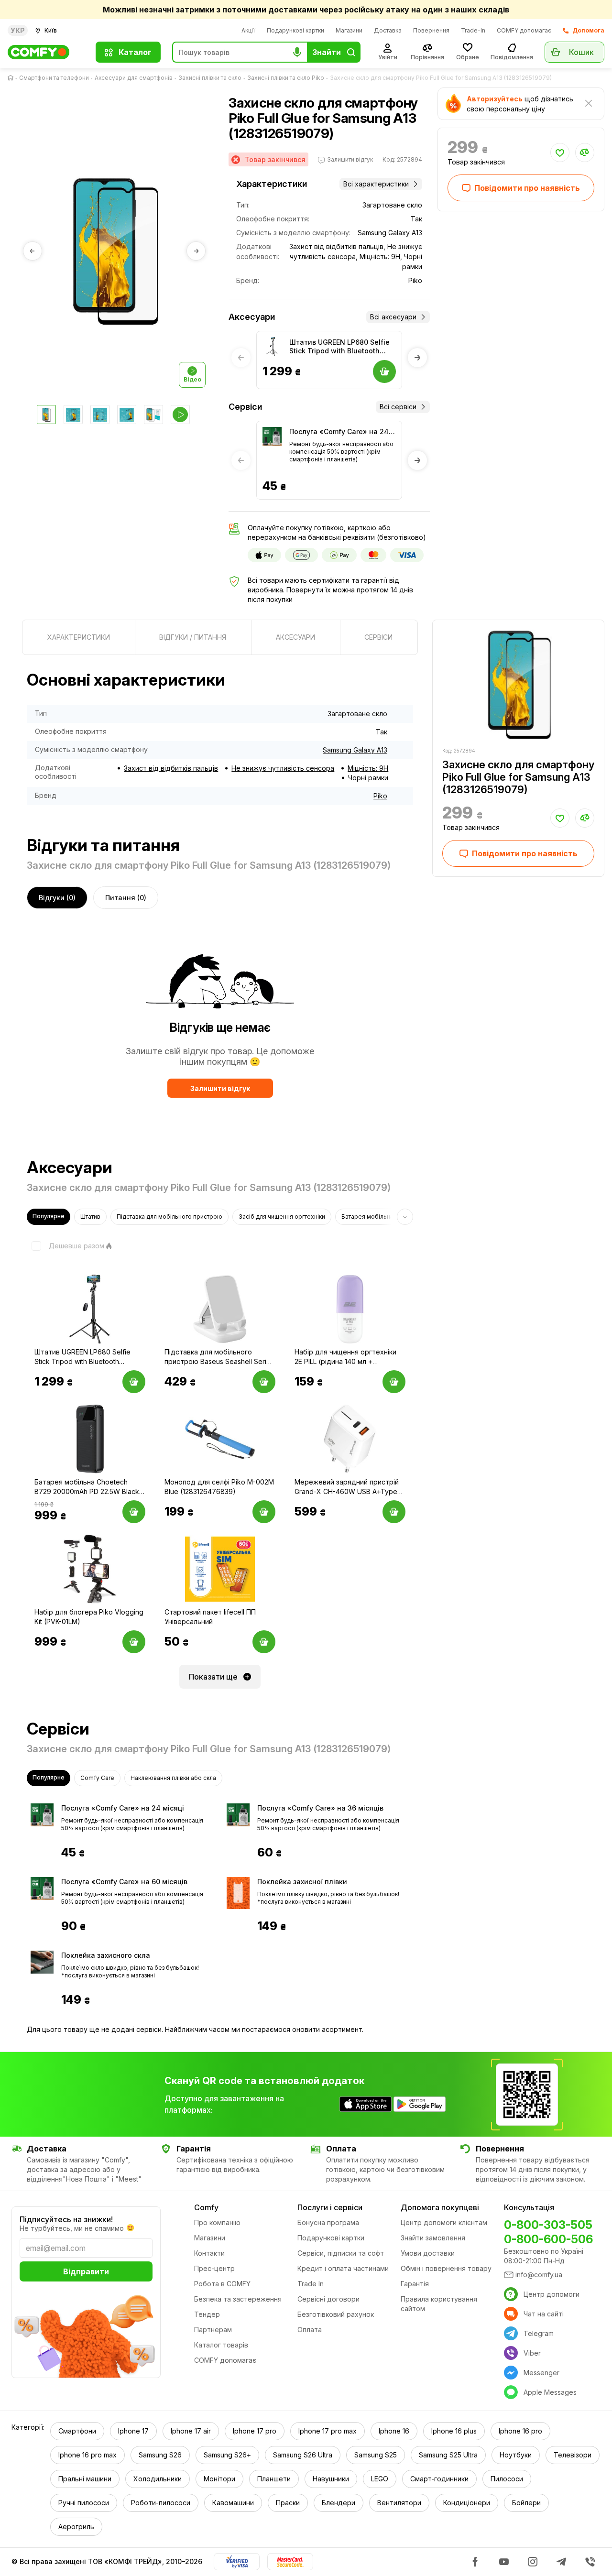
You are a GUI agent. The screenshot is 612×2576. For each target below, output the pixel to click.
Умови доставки (428, 2253)
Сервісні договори (328, 2299)
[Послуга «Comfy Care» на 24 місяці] (272, 437)
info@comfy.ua (539, 2275)
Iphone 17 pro (255, 2431)
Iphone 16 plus (454, 2431)
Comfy (206, 2207)
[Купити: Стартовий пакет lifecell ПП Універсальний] (264, 1642)
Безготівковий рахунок (336, 2314)
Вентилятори (399, 2503)
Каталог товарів (221, 2345)
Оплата (310, 2330)
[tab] (79, 637)
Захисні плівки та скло (210, 78)
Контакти (209, 2253)
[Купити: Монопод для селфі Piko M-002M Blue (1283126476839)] (264, 1512)
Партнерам (213, 2330)
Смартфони (77, 2431)
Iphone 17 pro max (328, 2431)
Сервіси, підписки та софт (341, 2253)
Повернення (431, 30)
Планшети (274, 2479)
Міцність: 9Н (368, 768)
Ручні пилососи (84, 2503)
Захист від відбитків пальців (171, 768)
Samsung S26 (160, 2455)
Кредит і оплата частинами (343, 2268)
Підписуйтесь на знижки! (66, 2219)
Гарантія (415, 2284)
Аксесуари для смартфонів (134, 78)
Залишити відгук (220, 1088)
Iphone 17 (133, 2431)
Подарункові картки (295, 30)
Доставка (388, 30)
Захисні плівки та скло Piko (286, 78)
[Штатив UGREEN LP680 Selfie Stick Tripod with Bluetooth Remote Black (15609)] (272, 347)
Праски (288, 2503)
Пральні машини (85, 2479)
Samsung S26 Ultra (303, 2455)
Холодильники (158, 2479)
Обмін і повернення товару (446, 2268)
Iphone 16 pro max (87, 2455)
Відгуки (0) (57, 898)
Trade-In (473, 30)
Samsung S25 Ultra (448, 2455)
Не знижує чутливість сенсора (283, 768)
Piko (380, 796)
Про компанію (217, 2222)
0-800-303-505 (548, 2225)
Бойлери (526, 2503)
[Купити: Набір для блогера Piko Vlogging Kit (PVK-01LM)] (134, 1642)
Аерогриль (76, 2527)
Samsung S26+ (227, 2455)
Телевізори (573, 2455)
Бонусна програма (328, 2222)
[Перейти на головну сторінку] (12, 78)
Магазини (349, 30)
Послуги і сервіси (330, 2207)
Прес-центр (214, 2268)
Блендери (339, 2503)
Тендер (207, 2314)
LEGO (380, 2479)
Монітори (219, 2479)
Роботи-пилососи (161, 2503)
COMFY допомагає (524, 30)
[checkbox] (66, 1246)
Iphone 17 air (191, 2431)
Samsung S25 (376, 2455)
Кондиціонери (467, 2503)
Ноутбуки (516, 2455)
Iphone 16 (394, 2431)
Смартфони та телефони (54, 78)
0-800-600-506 (548, 2239)
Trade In (311, 2284)
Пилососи (507, 2479)
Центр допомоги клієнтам (444, 2222)
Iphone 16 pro (520, 2431)
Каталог (135, 52)
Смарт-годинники (439, 2479)
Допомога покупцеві (440, 2207)
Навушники (331, 2479)
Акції (248, 30)
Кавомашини (233, 2503)
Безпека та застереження (238, 2299)
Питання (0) (126, 898)
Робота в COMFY (222, 2284)
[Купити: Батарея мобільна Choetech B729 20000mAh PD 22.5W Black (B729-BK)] (134, 1512)
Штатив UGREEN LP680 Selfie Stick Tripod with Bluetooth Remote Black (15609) (339, 347)
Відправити (86, 2271)
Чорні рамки (368, 778)
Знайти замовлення (433, 2238)
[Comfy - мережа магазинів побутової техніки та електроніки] (46, 52)
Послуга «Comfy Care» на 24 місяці (339, 432)
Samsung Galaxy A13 (355, 750)
